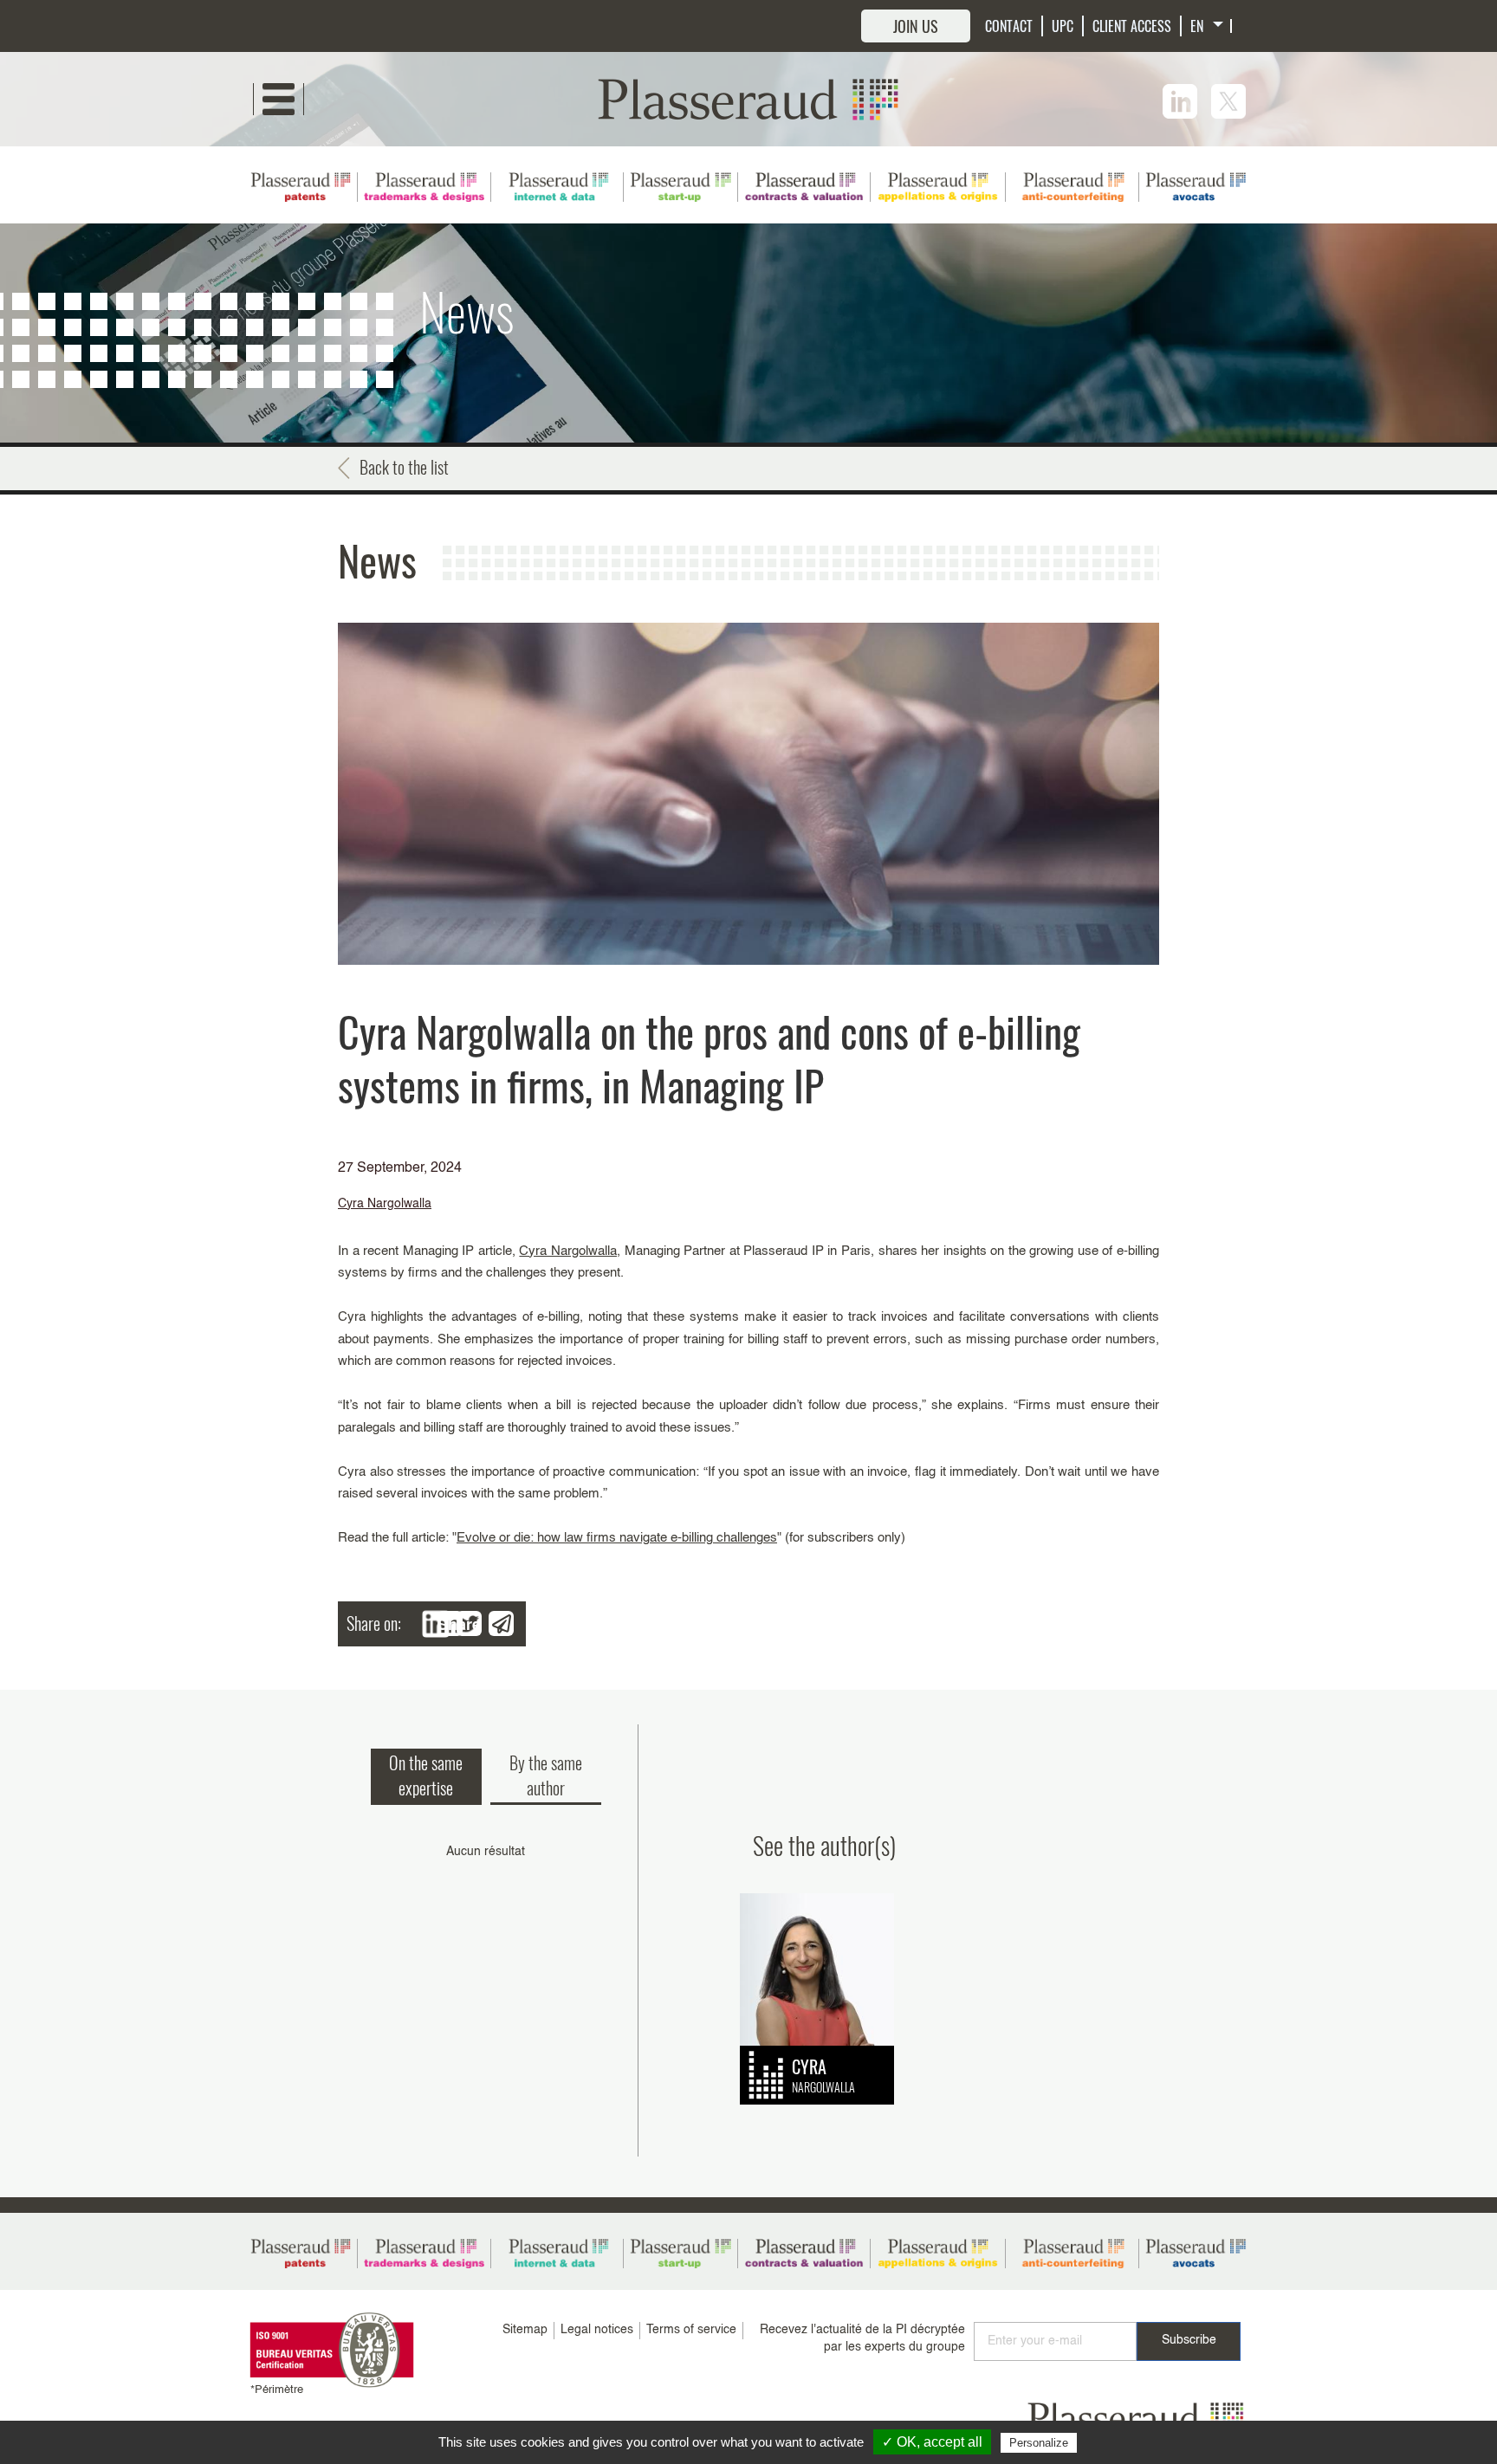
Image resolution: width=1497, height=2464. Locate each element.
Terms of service (691, 2330)
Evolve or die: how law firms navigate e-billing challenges (617, 1538)
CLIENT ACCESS (1132, 26)
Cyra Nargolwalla (385, 1204)
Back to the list (404, 467)
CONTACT (1009, 26)
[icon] (1180, 101)
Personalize (1039, 2443)
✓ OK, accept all (932, 2442)
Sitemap (525, 2330)
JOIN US (916, 26)
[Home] (748, 99)
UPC (1063, 26)
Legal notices (597, 2330)
